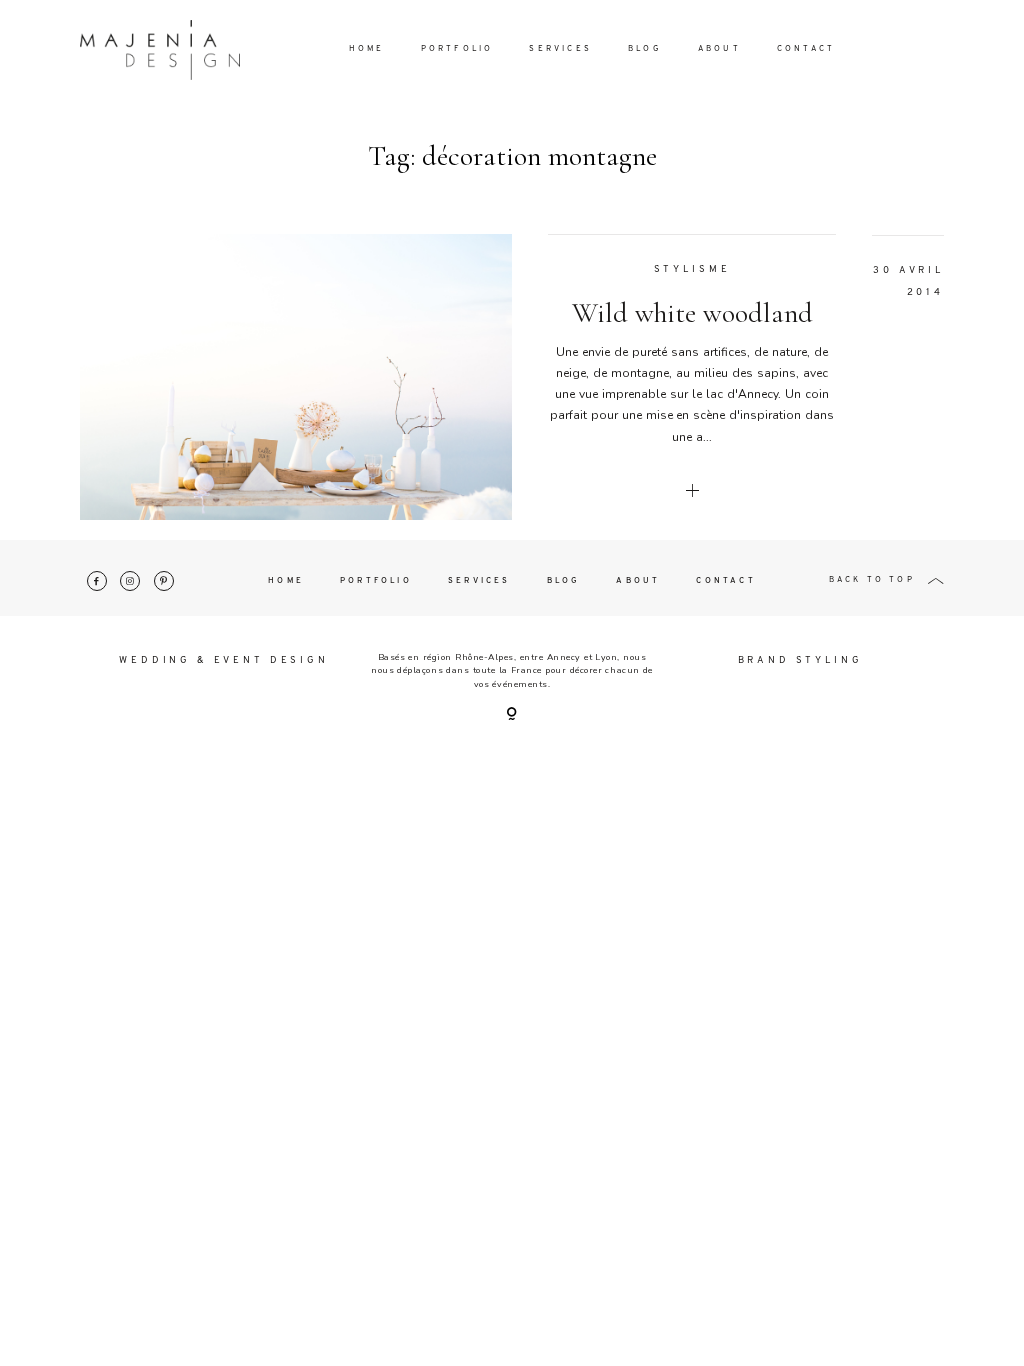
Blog (645, 49)
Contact (806, 49)
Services (560, 49)
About (719, 49)
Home (367, 49)
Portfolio (457, 49)
